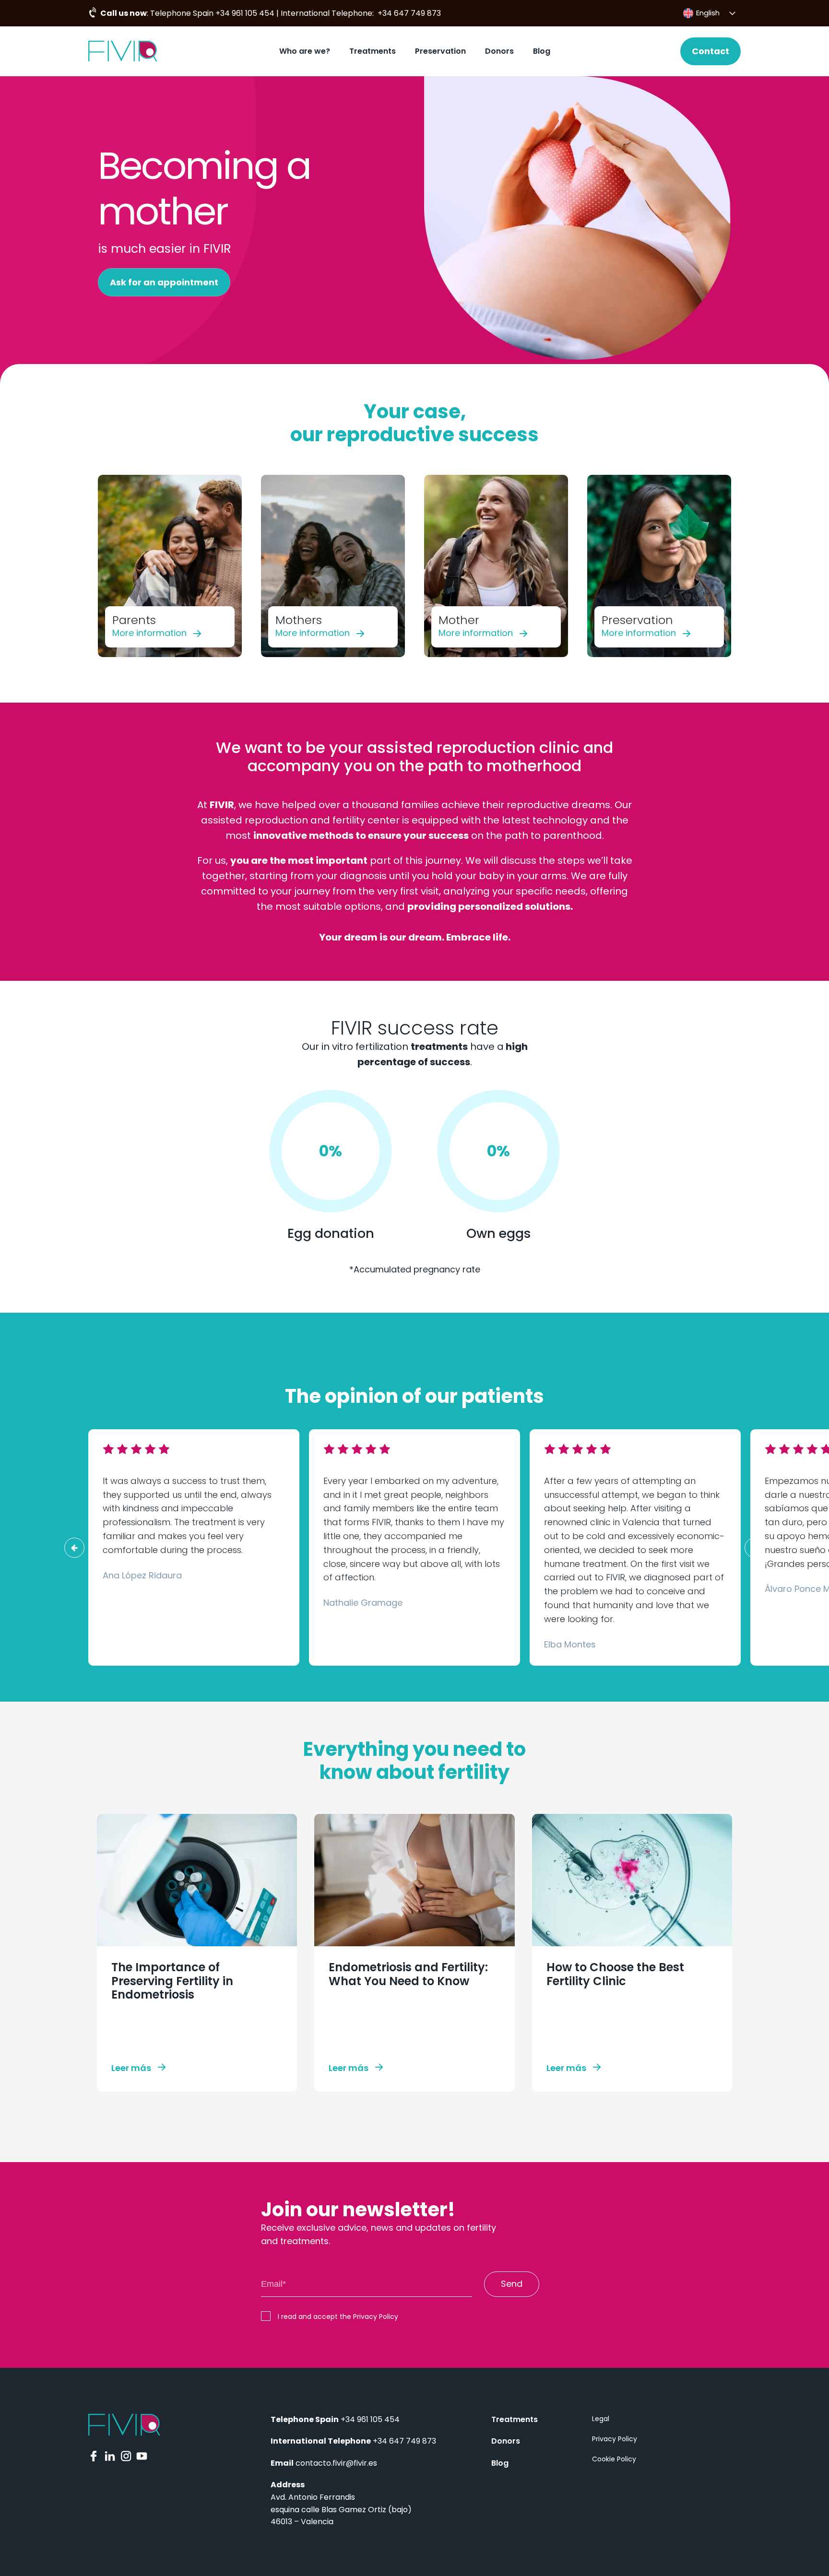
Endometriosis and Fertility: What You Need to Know (408, 1974)
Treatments (373, 51)
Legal (601, 2419)
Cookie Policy (614, 2459)
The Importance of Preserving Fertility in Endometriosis (172, 1981)
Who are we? (305, 51)
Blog (542, 51)
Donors (499, 51)
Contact (711, 51)
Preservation (440, 51)
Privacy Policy (615, 2439)
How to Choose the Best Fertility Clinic (615, 1974)
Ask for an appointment (164, 282)
